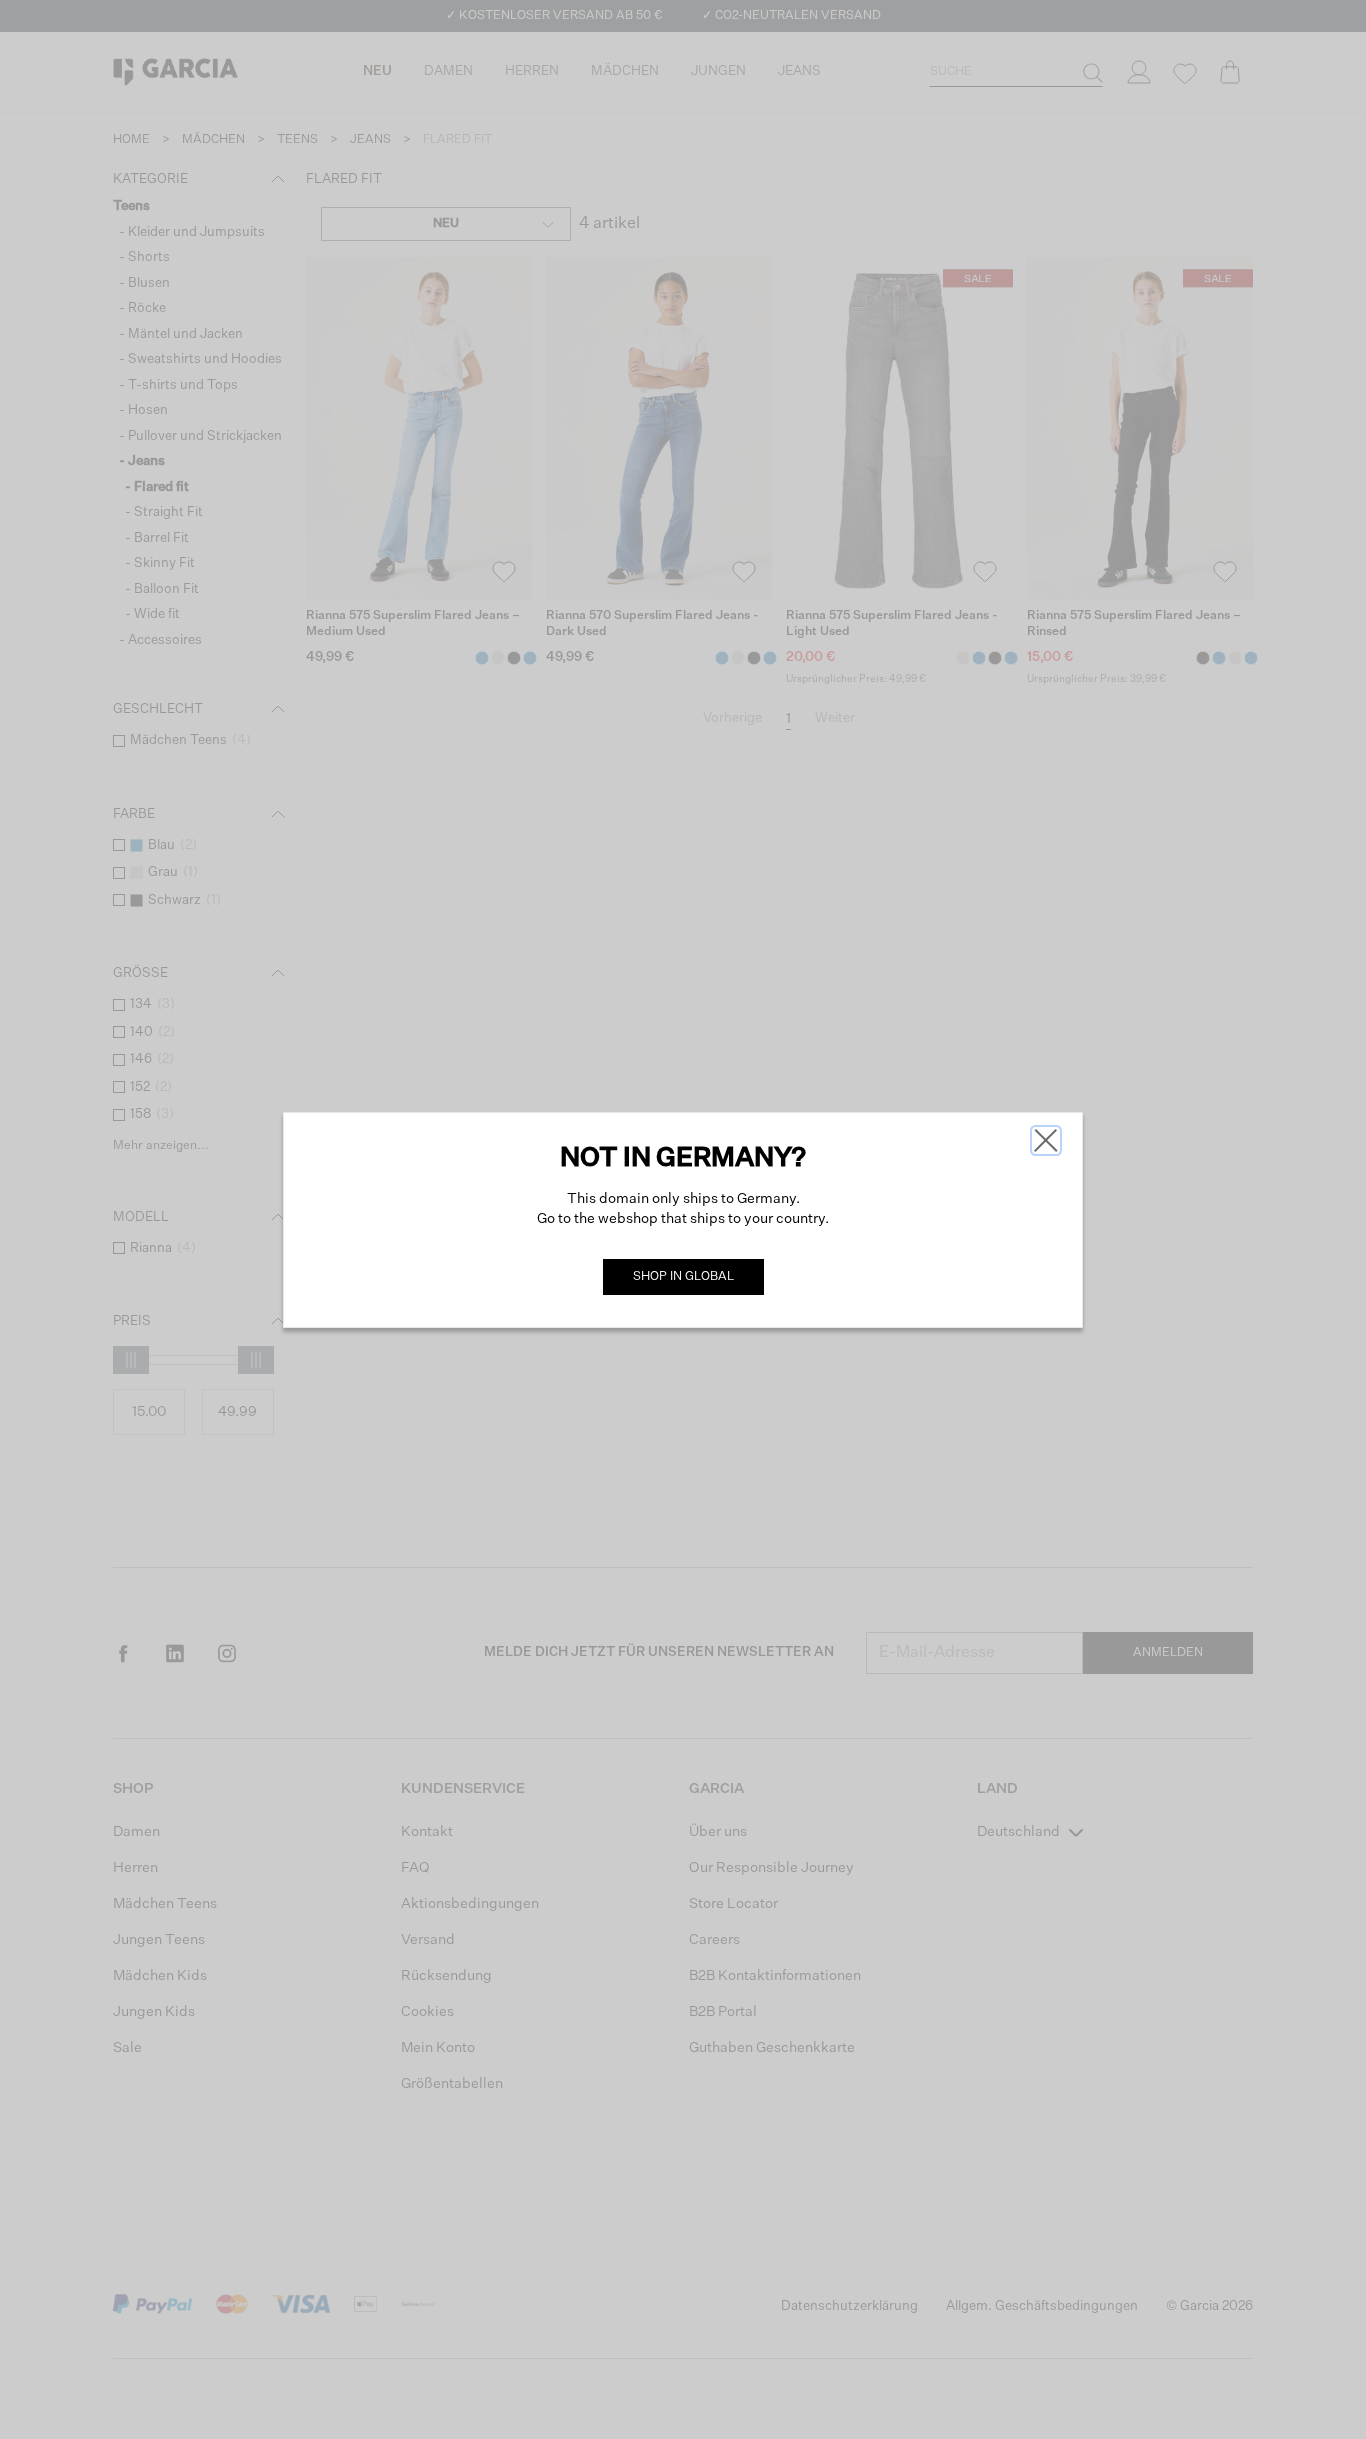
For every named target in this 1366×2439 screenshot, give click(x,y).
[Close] (1046, 1140)
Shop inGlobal (683, 1277)
